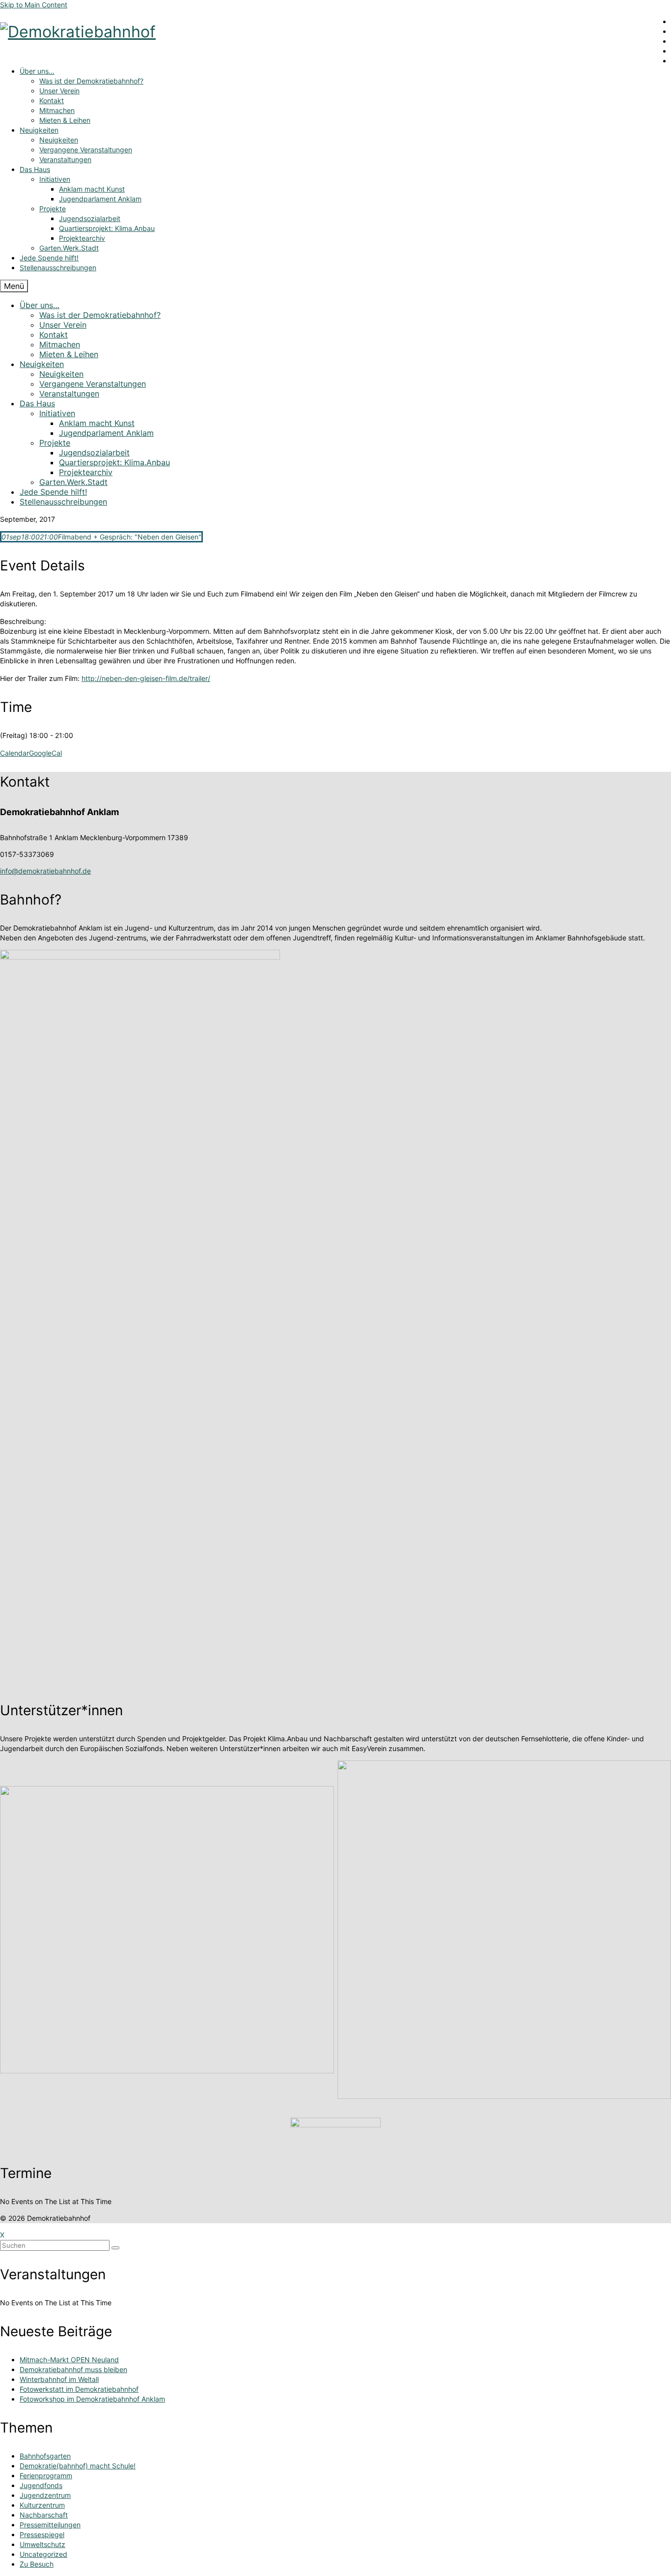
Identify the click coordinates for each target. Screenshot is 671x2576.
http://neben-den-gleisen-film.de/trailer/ (146, 678)
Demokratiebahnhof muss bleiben (73, 2369)
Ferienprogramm (46, 2476)
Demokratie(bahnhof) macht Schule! (78, 2466)
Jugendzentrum (45, 2495)
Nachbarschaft (44, 2515)
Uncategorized (43, 2554)
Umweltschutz (42, 2544)
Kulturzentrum (42, 2505)
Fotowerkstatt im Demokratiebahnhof (79, 2389)
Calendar (14, 753)
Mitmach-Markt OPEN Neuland (69, 2360)
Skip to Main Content (34, 5)
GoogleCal (45, 753)
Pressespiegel (42, 2534)
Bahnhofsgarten (45, 2456)
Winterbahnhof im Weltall (59, 2379)
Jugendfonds (41, 2485)
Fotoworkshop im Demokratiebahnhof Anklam (92, 2399)
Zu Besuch (37, 2564)
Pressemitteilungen (50, 2525)
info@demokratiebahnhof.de (45, 871)
